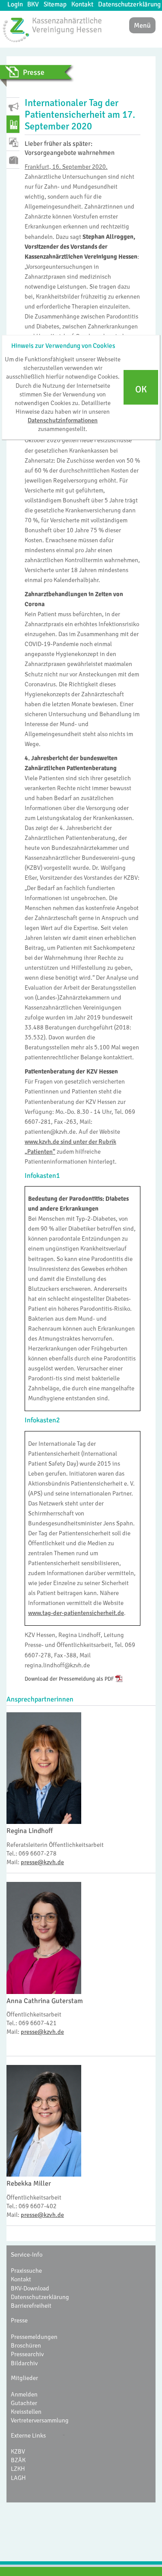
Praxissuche (26, 2270)
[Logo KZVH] (52, 29)
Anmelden (24, 2394)
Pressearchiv (27, 2354)
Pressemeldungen (34, 2337)
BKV (33, 4)
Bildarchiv (24, 2363)
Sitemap (55, 4)
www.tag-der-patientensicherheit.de (76, 1613)
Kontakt (82, 4)
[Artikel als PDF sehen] (119, 1679)
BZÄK (18, 2460)
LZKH (18, 2469)
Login (15, 4)
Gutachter (24, 2403)
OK (141, 389)
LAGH (18, 2478)
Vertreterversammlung (40, 2420)
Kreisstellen (26, 2412)
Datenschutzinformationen (63, 420)
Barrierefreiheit (31, 2306)
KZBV (18, 2451)
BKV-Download (30, 2288)
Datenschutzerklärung (129, 4)
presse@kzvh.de (42, 1862)
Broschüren (26, 2345)
